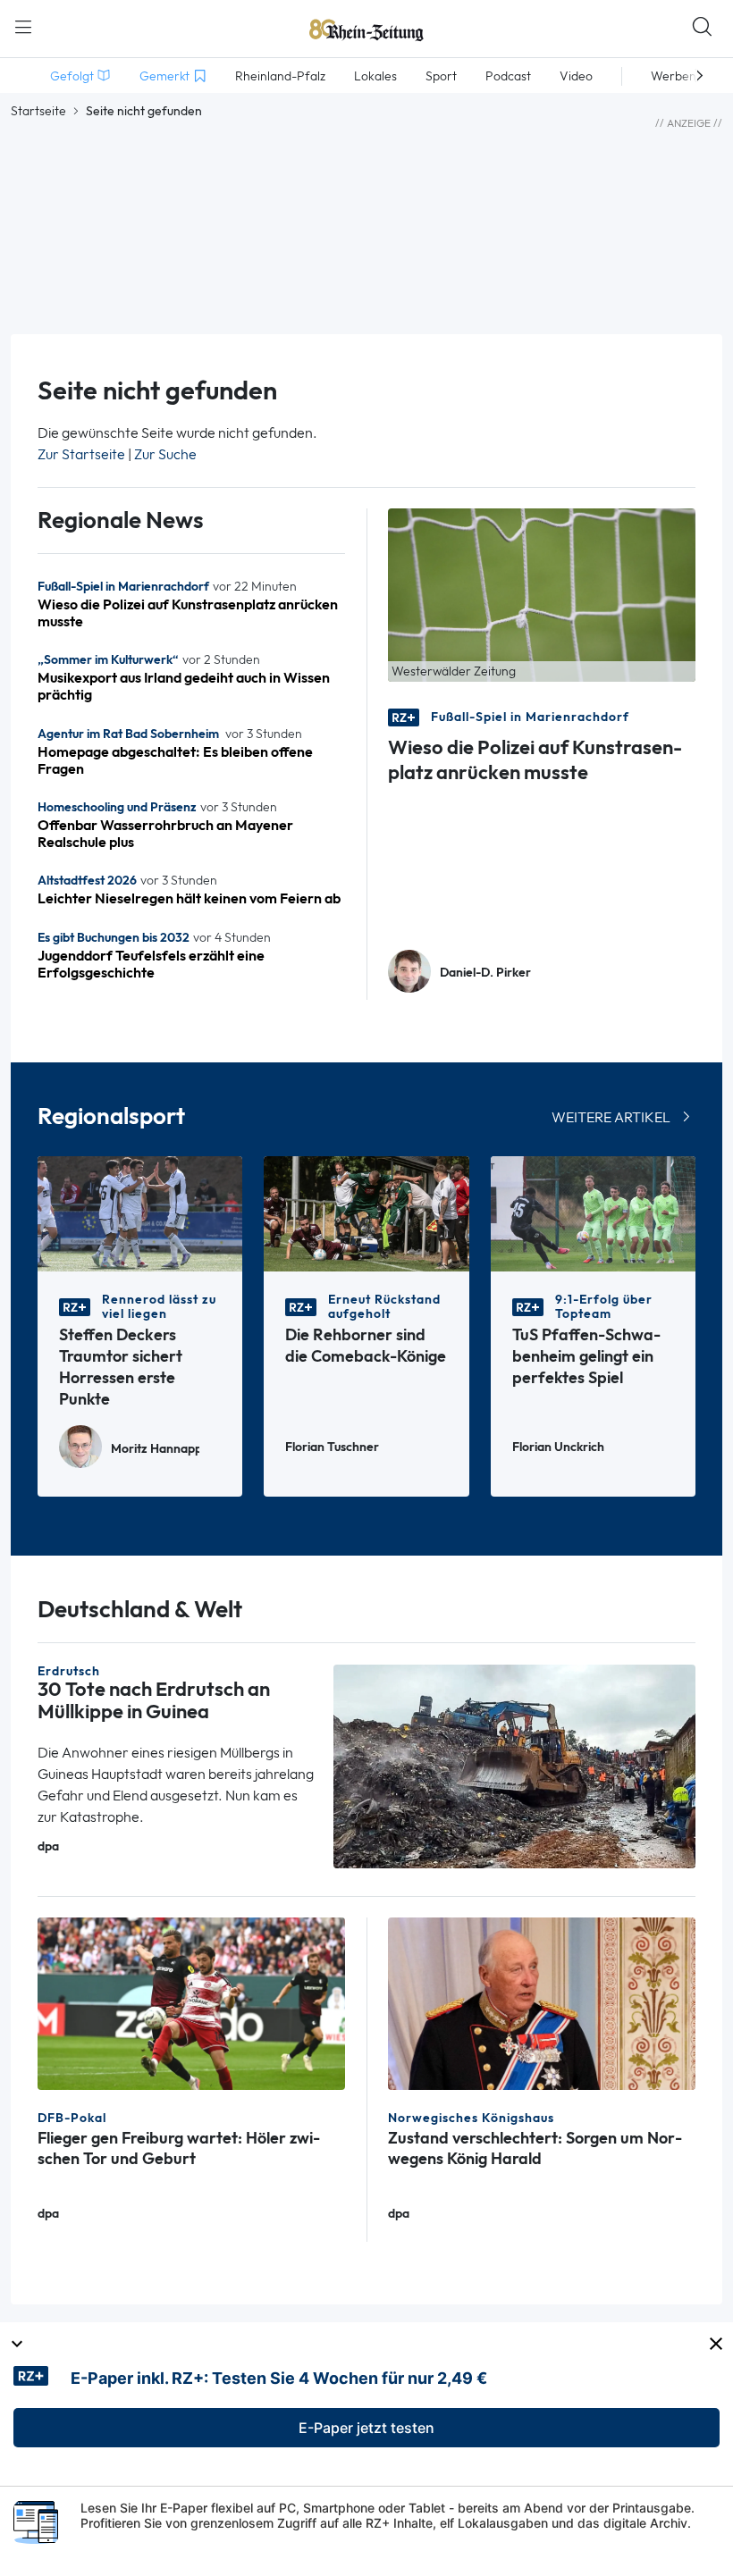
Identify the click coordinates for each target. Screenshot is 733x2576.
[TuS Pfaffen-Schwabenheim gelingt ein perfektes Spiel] (593, 1212)
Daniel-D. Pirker (485, 973)
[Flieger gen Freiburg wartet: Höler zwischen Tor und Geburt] (191, 2002)
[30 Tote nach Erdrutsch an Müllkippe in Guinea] (514, 1765)
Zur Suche (165, 454)
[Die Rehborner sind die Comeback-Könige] (366, 1212)
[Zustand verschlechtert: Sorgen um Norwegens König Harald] (542, 2002)
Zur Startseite (81, 454)
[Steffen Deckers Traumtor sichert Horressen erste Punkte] (140, 1212)
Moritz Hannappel (155, 1449)
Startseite (38, 111)
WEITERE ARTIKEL (611, 1117)
